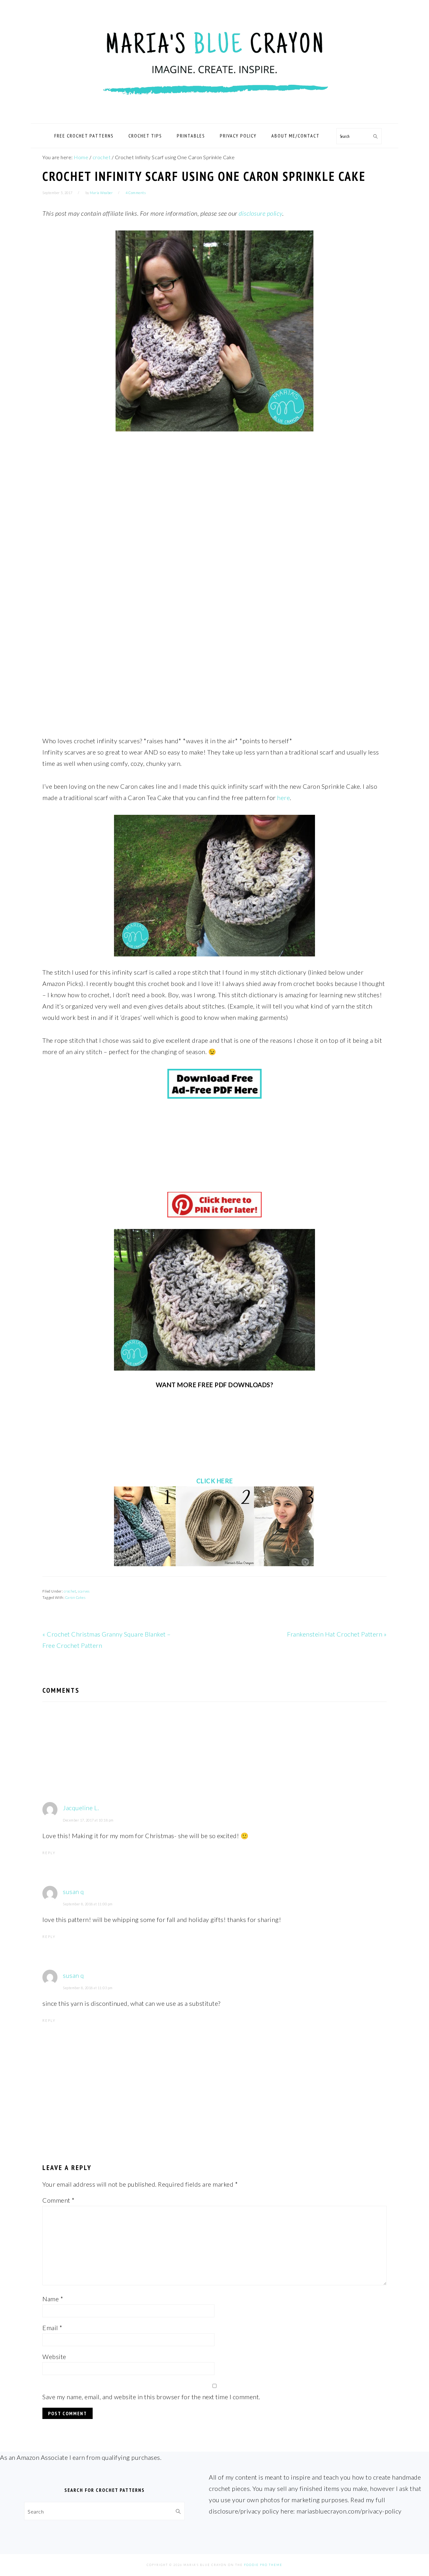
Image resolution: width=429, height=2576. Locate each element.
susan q (73, 1891)
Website (54, 2357)
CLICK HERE (215, 1481)
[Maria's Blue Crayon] (215, 116)
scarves (84, 1591)
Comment (59, 2200)
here (283, 798)
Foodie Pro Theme (263, 2565)
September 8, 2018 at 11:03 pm (88, 1988)
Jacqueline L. (81, 1808)
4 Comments (136, 193)
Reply (49, 1853)
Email (52, 2328)
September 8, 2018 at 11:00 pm (88, 1904)
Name (53, 2299)
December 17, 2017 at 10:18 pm (88, 1820)
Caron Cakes (76, 1597)
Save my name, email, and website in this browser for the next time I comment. (151, 2397)
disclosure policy (261, 213)
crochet (70, 1591)
